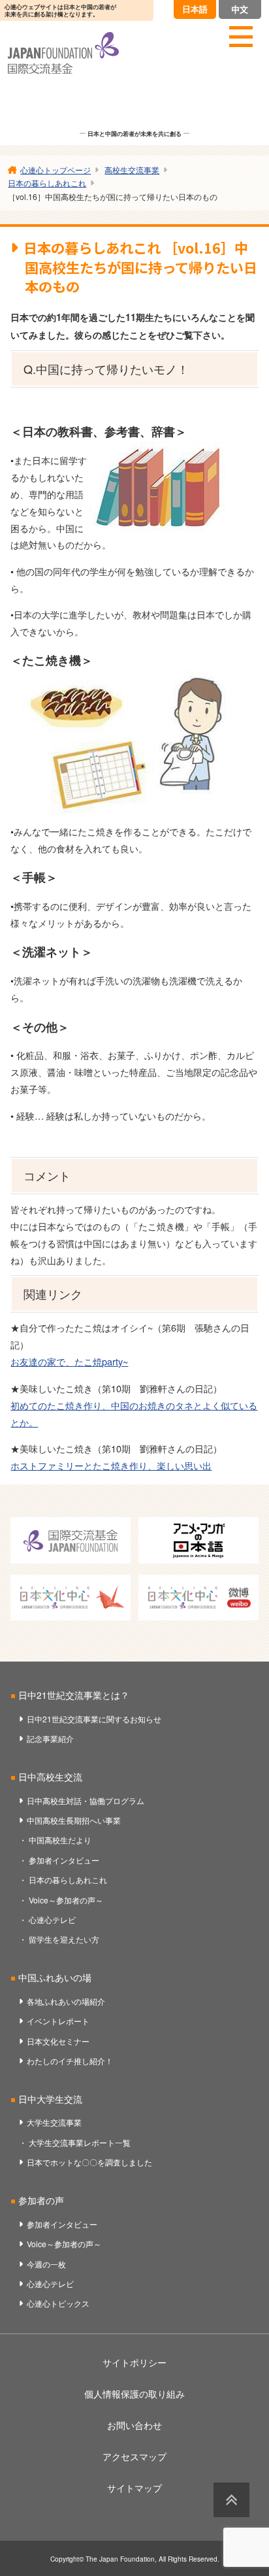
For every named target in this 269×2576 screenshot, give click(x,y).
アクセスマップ (134, 2456)
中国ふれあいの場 (55, 1977)
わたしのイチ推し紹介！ (70, 2061)
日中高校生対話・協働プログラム (86, 1800)
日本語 (195, 9)
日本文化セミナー (58, 2041)
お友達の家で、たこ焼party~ (69, 1361)
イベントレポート (58, 2021)
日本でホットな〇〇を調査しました (89, 2162)
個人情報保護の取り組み (134, 2394)
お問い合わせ (134, 2425)
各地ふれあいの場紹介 (66, 2001)
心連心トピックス (58, 2303)
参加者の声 (41, 2200)
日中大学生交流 (50, 2099)
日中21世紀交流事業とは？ (74, 1695)
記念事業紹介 (50, 1738)
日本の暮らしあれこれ (68, 1880)
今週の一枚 (46, 2264)
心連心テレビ (52, 1919)
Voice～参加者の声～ (66, 1900)
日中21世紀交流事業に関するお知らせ (94, 1719)
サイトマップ (134, 2488)
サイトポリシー (134, 2362)
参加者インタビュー (64, 1860)
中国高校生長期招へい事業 (74, 1820)
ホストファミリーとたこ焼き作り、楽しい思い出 (111, 1465)
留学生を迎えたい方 (64, 1939)
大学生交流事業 (54, 2122)
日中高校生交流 (50, 1777)
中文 (240, 9)
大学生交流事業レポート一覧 (80, 2142)
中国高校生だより (60, 1840)
